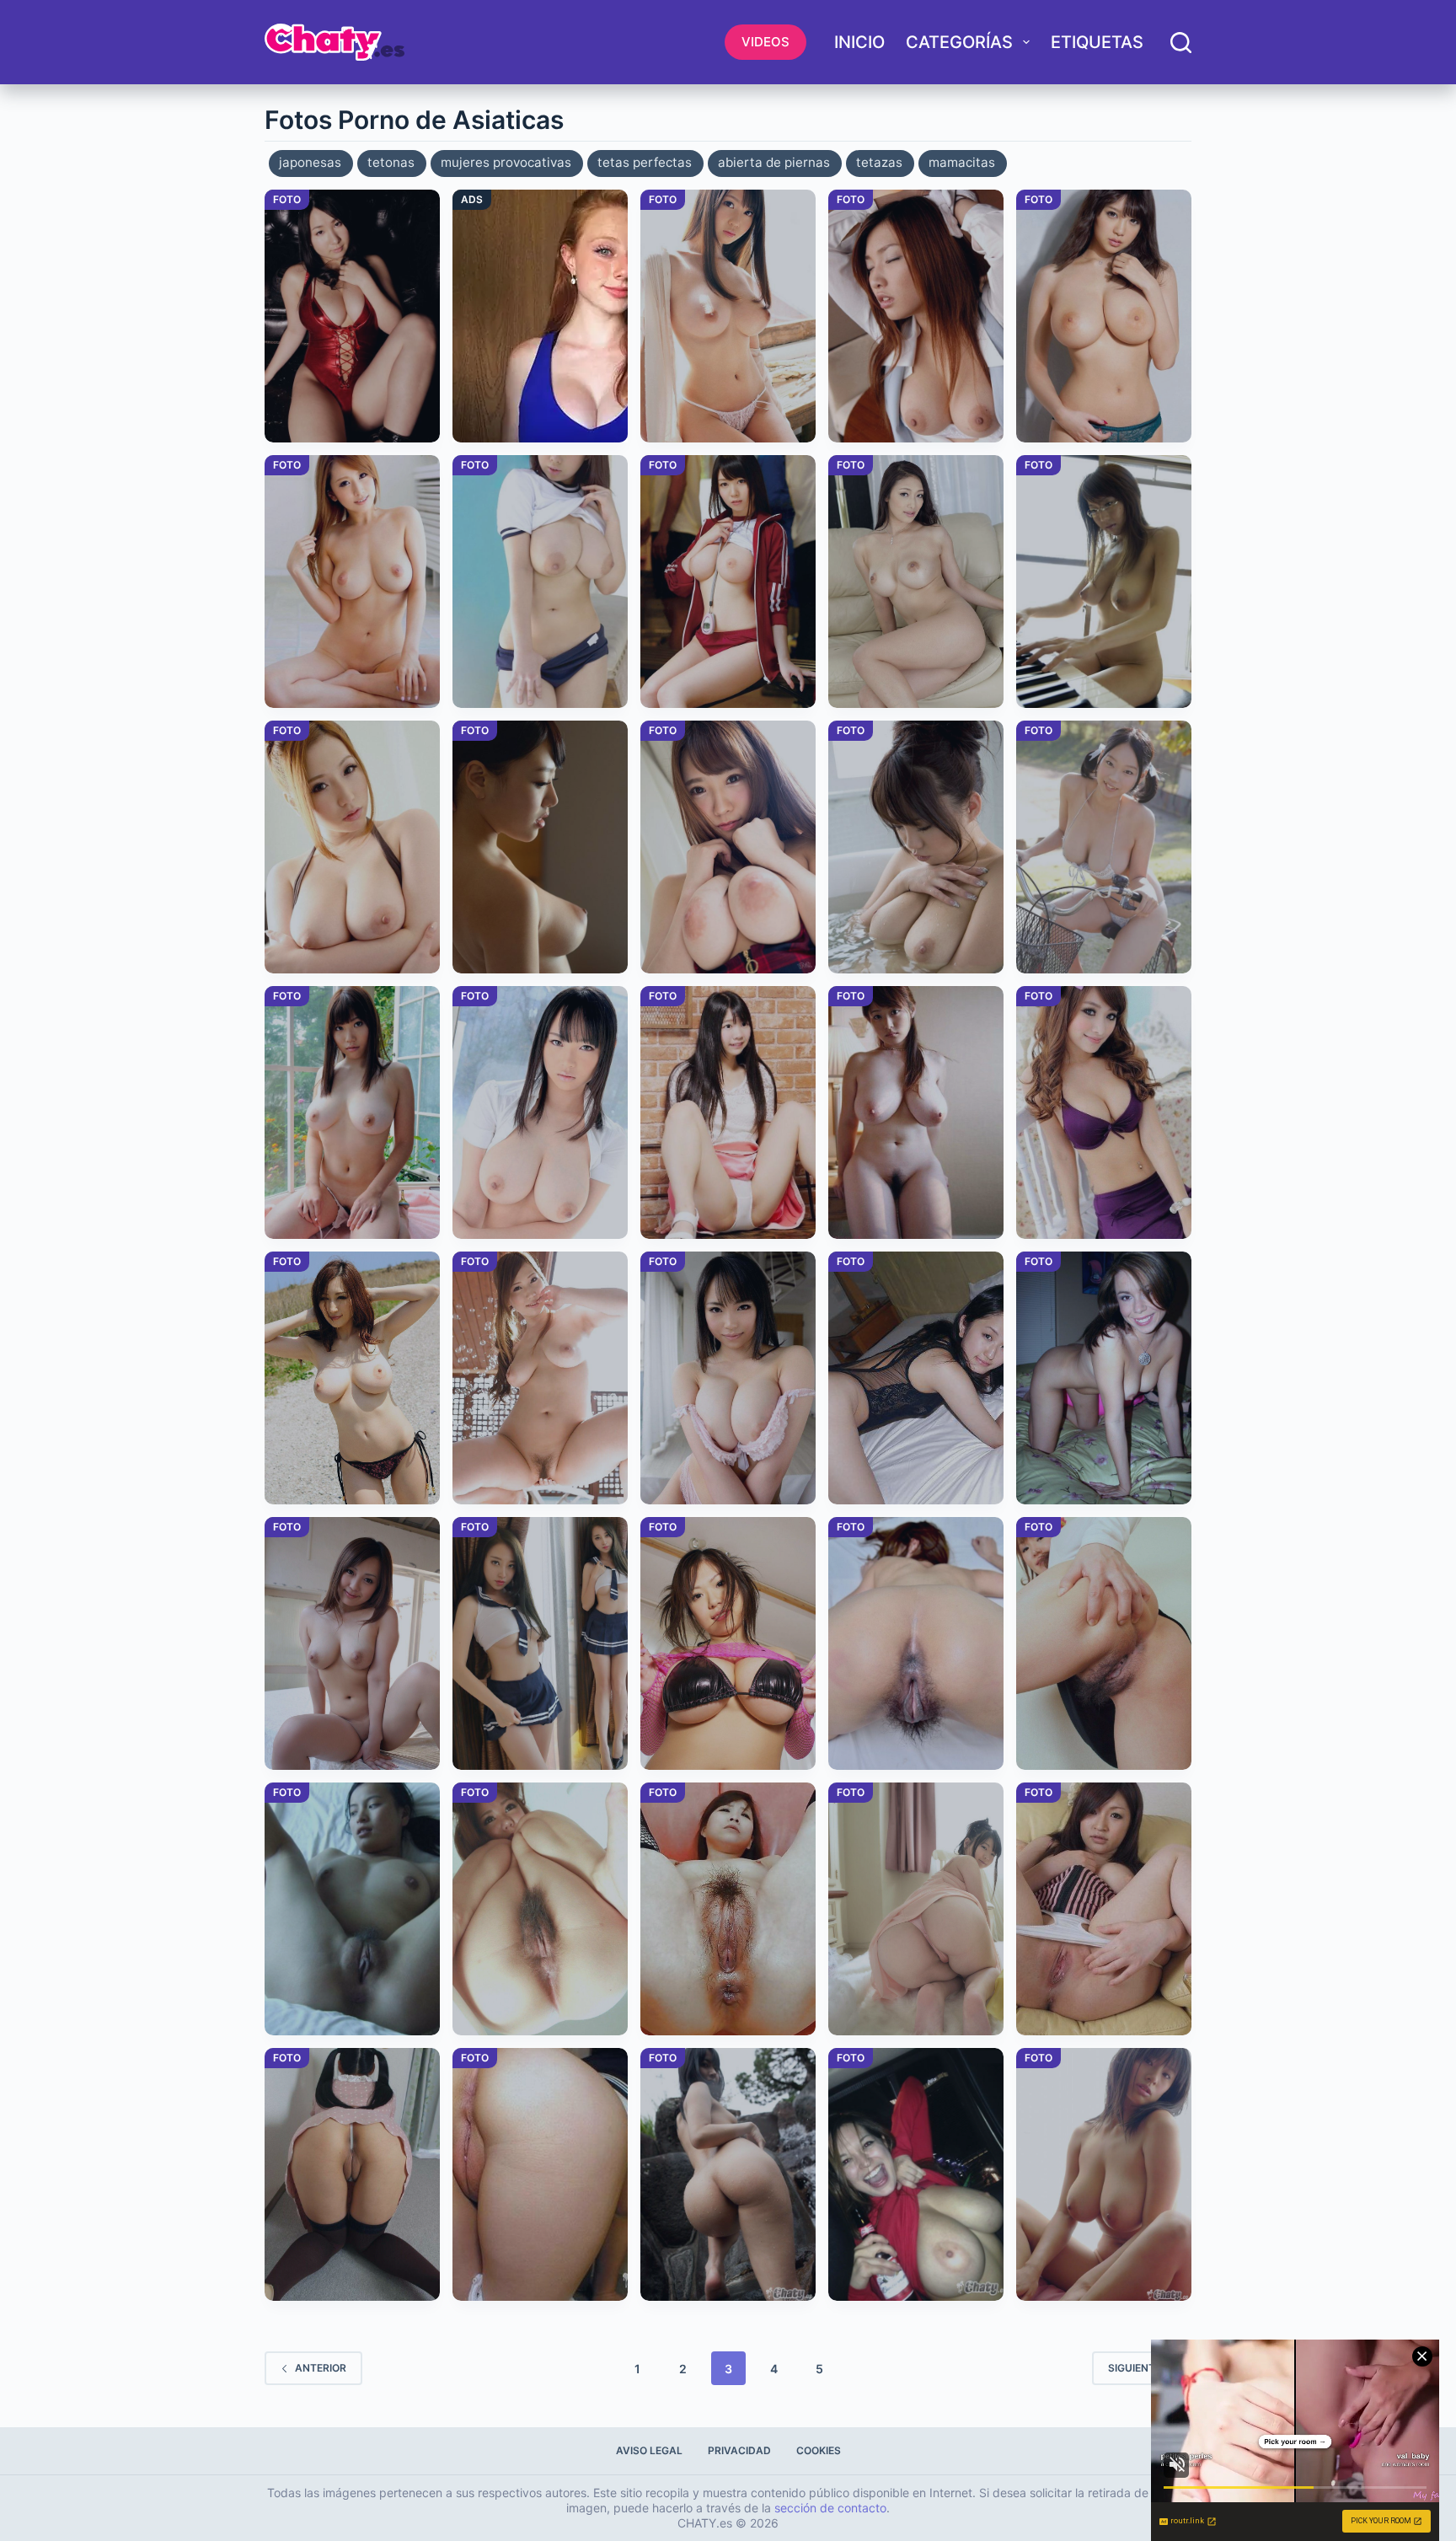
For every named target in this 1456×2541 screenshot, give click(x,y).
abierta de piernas (774, 162)
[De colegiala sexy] (540, 1643)
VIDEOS (765, 42)
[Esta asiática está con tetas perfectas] (540, 847)
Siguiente (1135, 2368)
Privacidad (739, 2450)
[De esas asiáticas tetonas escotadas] (352, 316)
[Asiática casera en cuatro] (352, 2174)
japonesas (310, 162)
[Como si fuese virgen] (1104, 1112)
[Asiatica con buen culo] (916, 1909)
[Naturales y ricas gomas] (540, 1378)
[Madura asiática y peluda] (728, 1909)
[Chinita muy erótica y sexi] (916, 316)
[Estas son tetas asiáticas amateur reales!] (916, 847)
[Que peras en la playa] (352, 1378)
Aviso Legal (649, 2450)
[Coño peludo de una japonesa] (916, 1643)
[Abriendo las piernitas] (728, 1112)
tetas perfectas (645, 162)
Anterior (321, 2368)
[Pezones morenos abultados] (352, 1643)
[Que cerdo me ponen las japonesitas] (1104, 316)
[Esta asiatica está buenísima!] (728, 2174)
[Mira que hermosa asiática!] (540, 1112)
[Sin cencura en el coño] (352, 1909)
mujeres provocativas (506, 162)
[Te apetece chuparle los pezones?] (352, 847)
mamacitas (962, 162)
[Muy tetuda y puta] (728, 1643)
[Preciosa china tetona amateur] (1104, 582)
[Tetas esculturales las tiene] (352, 582)
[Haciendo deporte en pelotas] (728, 582)
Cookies (819, 2450)
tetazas (879, 162)
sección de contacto (830, 2508)
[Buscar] (1181, 43)
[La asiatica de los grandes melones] (1104, 2174)
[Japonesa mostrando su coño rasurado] (1104, 1909)
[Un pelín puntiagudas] (728, 316)
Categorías (959, 42)
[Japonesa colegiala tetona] (540, 582)
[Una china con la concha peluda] (540, 1909)
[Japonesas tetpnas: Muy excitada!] (728, 847)
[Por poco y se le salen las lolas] (1104, 847)
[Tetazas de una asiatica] (916, 1112)
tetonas (391, 162)
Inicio (859, 42)
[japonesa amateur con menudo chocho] (540, 2174)
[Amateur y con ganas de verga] (916, 1378)
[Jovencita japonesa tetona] (728, 1378)
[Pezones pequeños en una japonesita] (352, 1112)
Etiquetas (1097, 42)
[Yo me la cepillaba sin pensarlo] (916, 582)
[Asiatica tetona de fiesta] (916, 2174)
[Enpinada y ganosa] (1104, 1378)
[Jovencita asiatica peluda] (1104, 1643)
